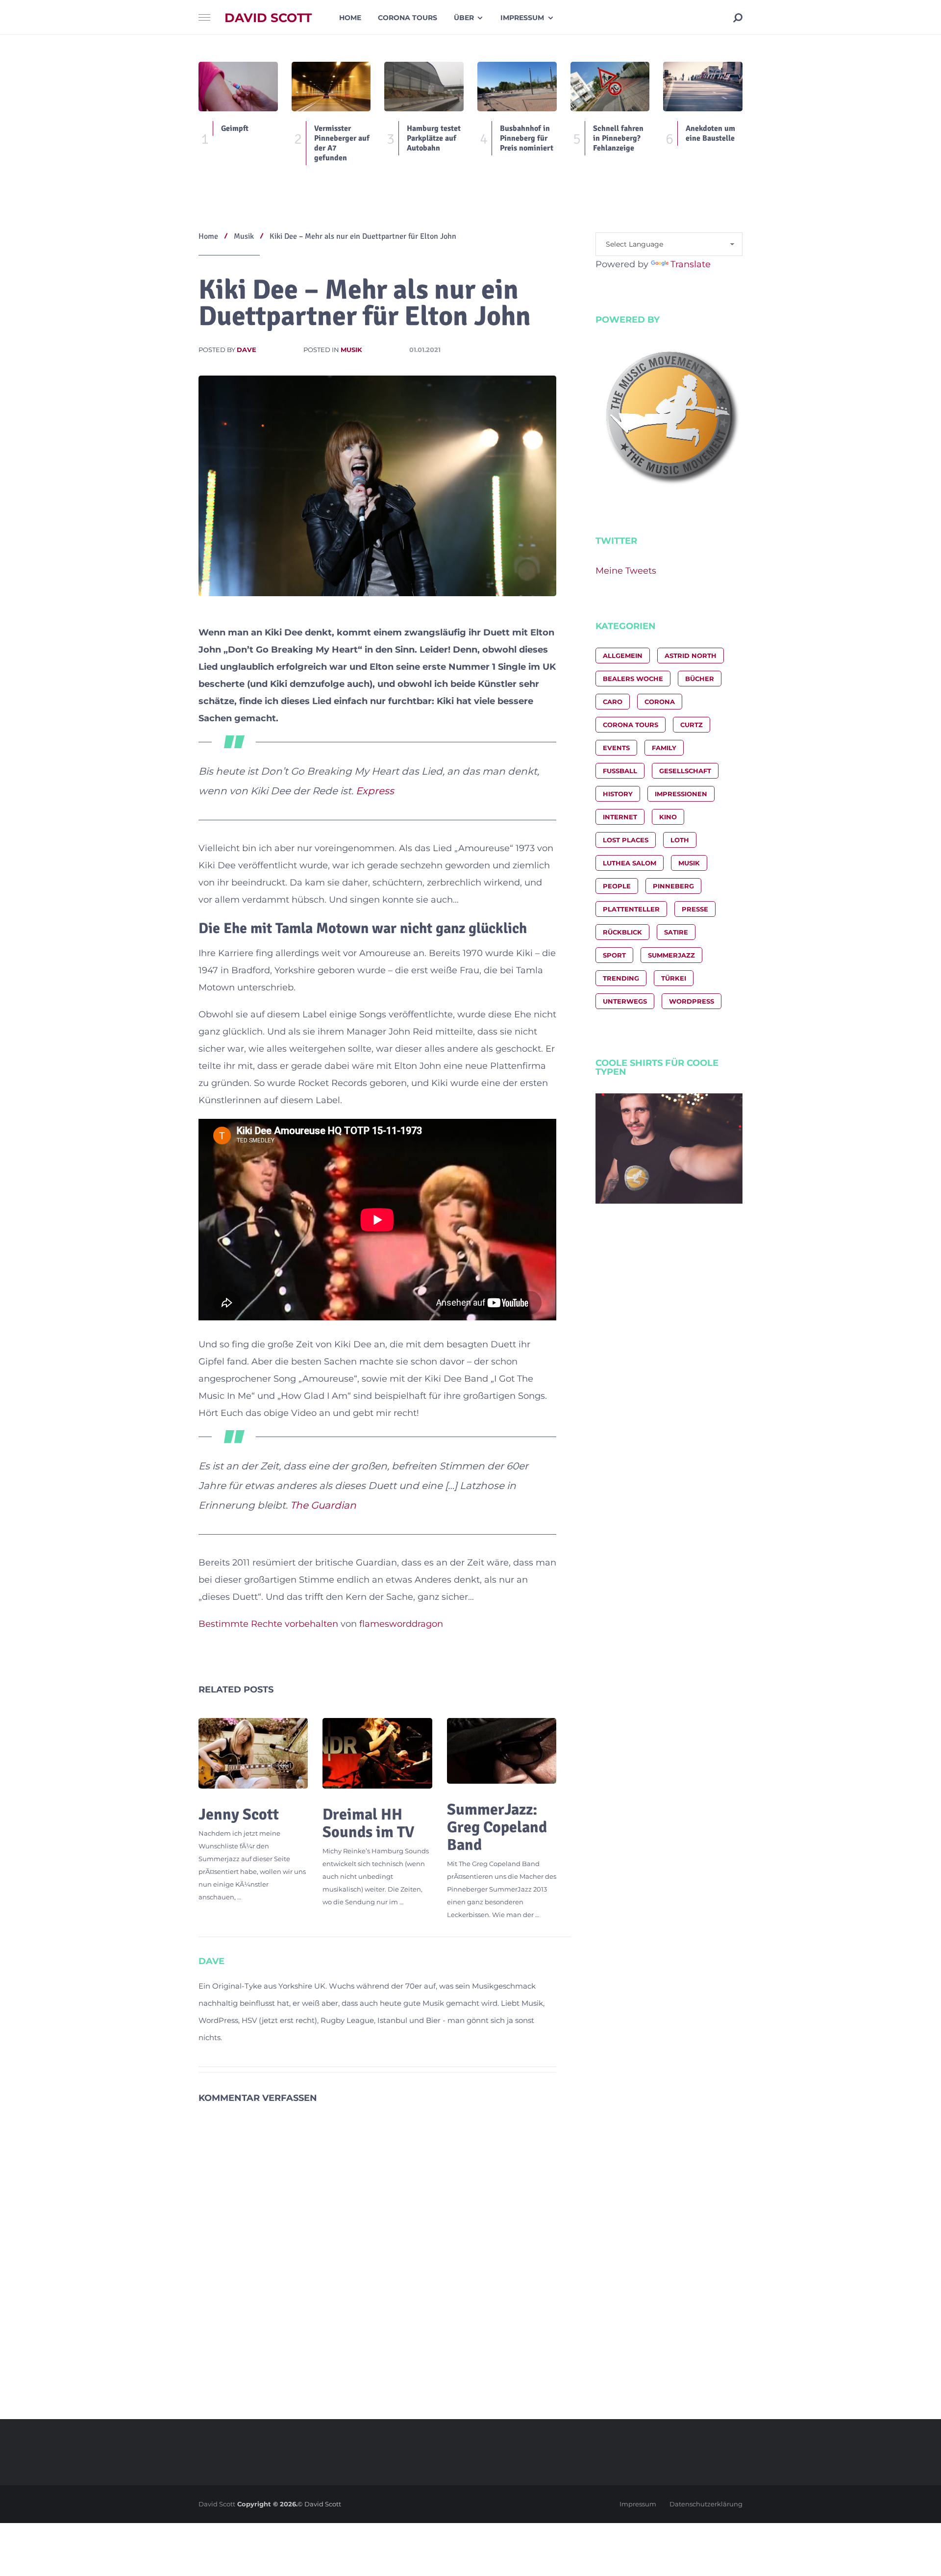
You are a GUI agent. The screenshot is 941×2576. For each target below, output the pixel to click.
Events (616, 748)
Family (664, 748)
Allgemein (623, 656)
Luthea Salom (630, 863)
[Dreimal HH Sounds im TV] (377, 1753)
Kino (668, 817)
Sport (614, 955)
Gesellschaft (685, 771)
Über (464, 18)
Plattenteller (631, 909)
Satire (676, 932)
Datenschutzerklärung (706, 2504)
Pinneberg (673, 886)
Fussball (620, 771)
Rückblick (622, 932)
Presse (695, 909)
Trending (621, 978)
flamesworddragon (401, 1624)
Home (350, 18)
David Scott (268, 18)
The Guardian (323, 1505)
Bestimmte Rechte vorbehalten (268, 1624)
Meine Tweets (626, 571)
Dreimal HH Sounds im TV (368, 1823)
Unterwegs (625, 1001)
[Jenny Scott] (253, 1753)
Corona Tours (408, 18)
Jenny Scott (239, 1814)
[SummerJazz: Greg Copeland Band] (502, 1751)
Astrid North (691, 656)
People (617, 886)
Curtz (692, 725)
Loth (680, 840)
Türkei (674, 978)
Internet (620, 817)
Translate (691, 264)
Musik (351, 350)
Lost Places (626, 840)
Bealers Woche (633, 679)
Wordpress (692, 1001)
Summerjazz (671, 955)
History (618, 794)
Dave (247, 350)
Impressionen (681, 794)
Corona (660, 702)
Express (375, 791)
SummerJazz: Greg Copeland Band (497, 1827)
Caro (613, 702)
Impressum (522, 18)
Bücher (700, 679)
